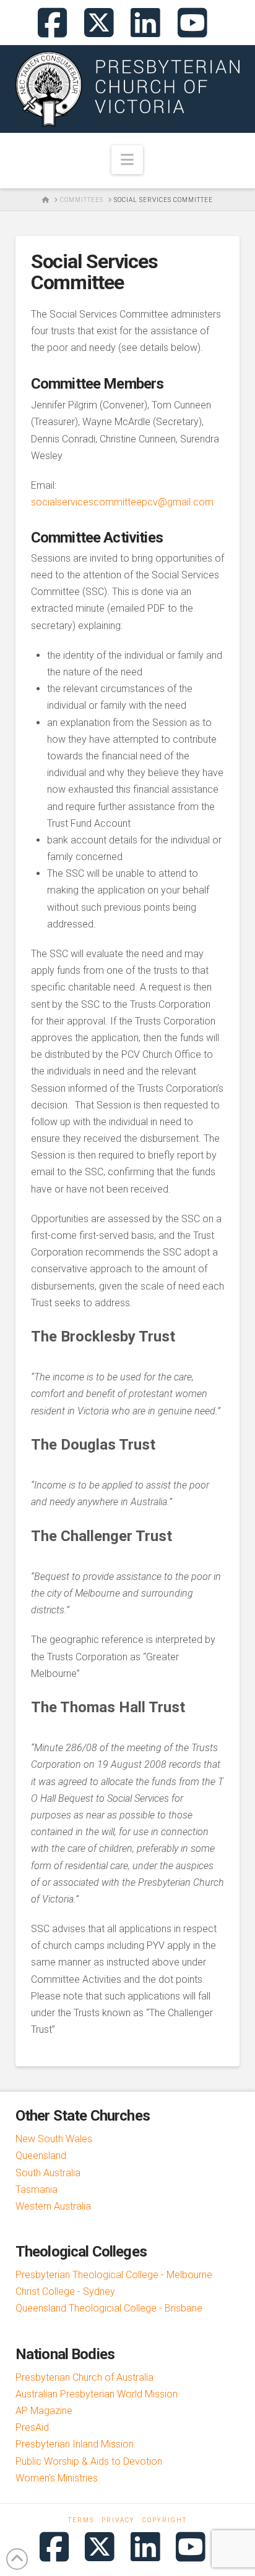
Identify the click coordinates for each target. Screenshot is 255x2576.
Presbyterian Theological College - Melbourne (114, 2275)
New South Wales (54, 2139)
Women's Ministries (57, 2478)
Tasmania (37, 2190)
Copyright (165, 2520)
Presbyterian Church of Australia (84, 2377)
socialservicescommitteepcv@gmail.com (122, 502)
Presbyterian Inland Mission (75, 2444)
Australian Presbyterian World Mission (97, 2394)
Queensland (41, 2156)
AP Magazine (44, 2411)
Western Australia (53, 2206)
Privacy (118, 2520)
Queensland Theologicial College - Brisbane (109, 2308)
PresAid (32, 2427)
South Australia (48, 2173)
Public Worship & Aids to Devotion (89, 2461)
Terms (81, 2520)
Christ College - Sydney (65, 2291)
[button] (127, 160)
